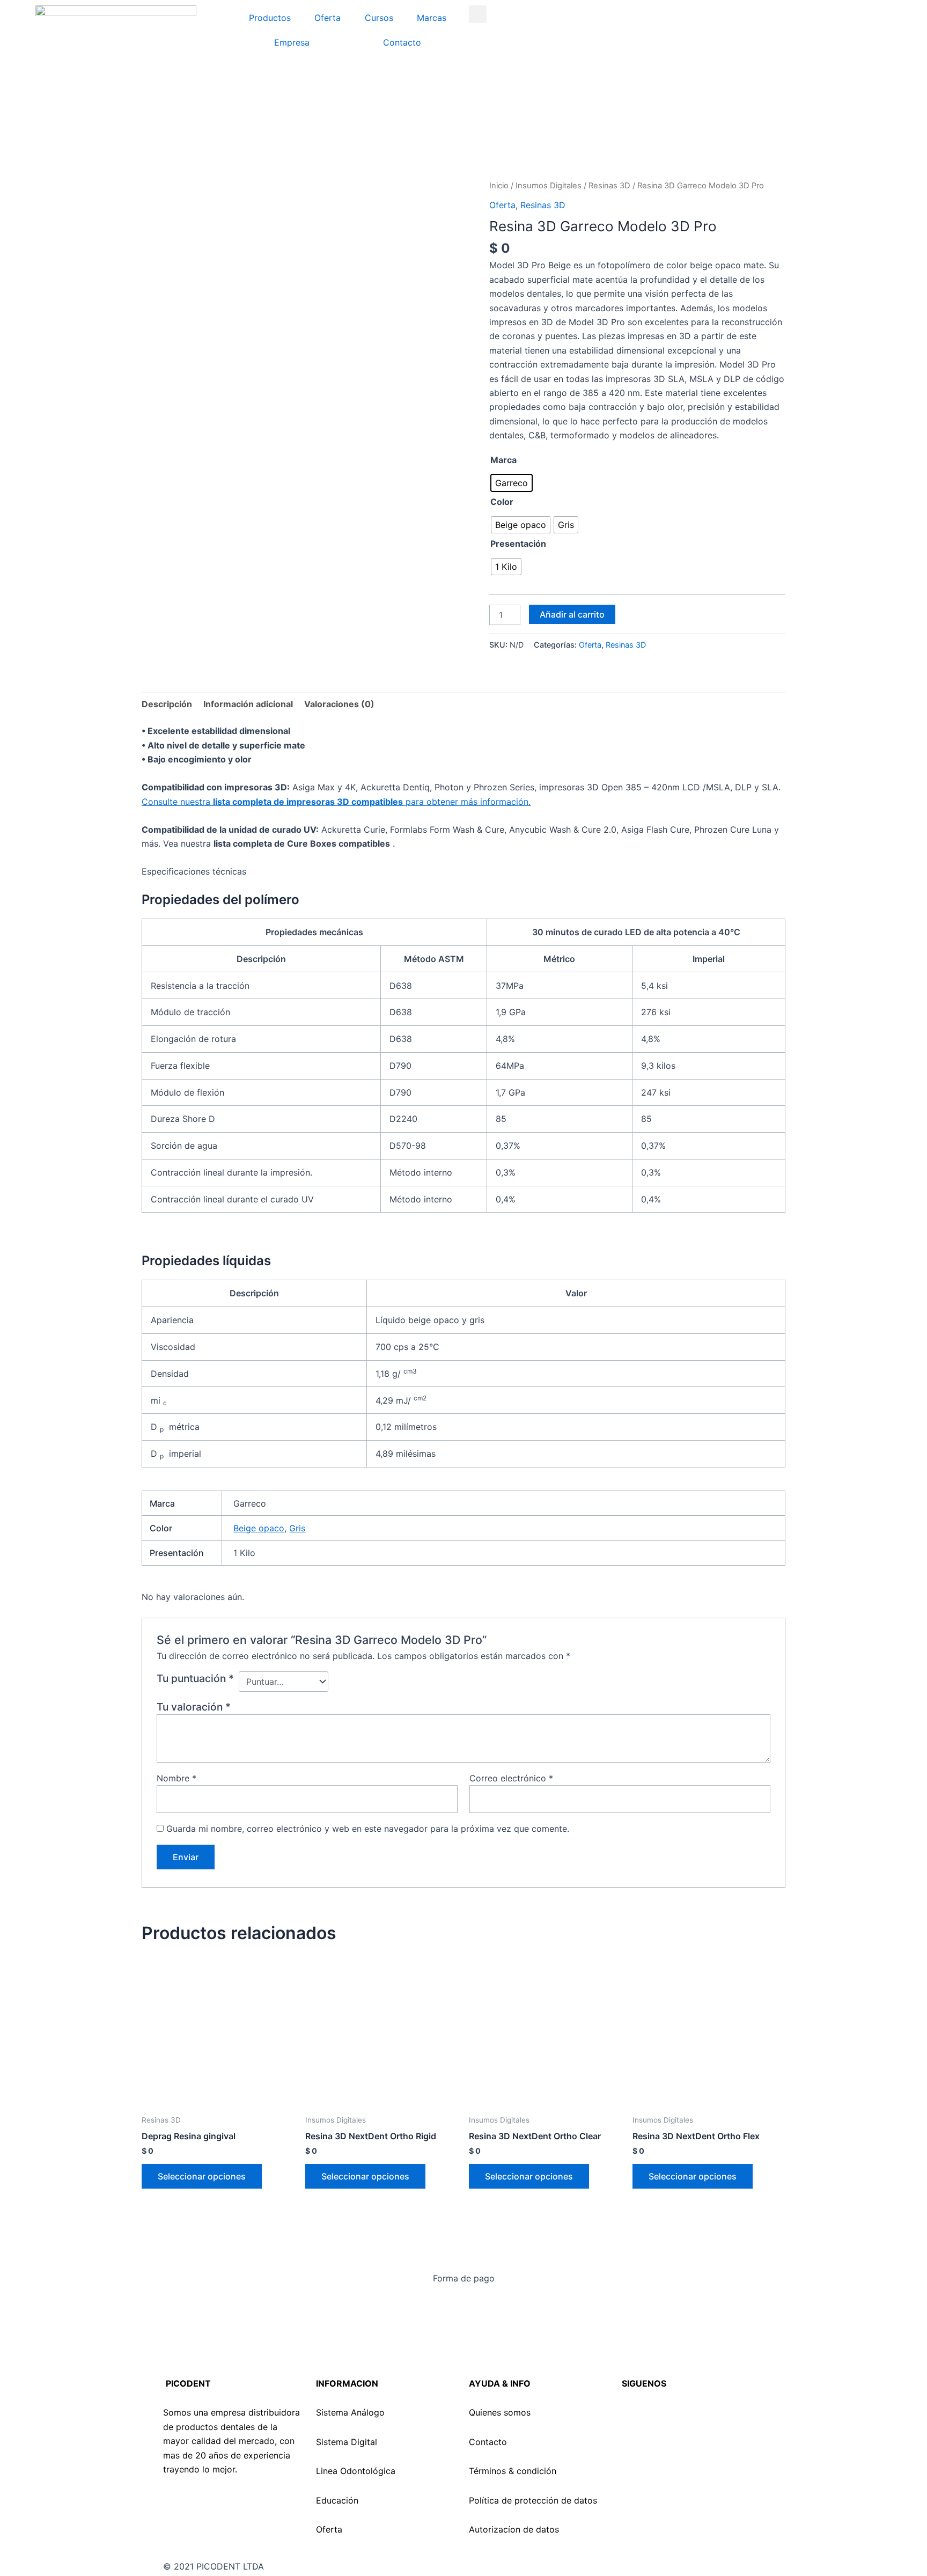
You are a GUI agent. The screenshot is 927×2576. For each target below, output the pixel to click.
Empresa (292, 42)
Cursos (379, 18)
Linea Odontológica (356, 2471)
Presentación (518, 544)
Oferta (328, 18)
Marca (503, 460)
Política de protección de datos (533, 2500)
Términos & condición (513, 2471)
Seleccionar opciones (202, 2176)
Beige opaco (259, 1528)
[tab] (167, 704)
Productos (270, 18)
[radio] (512, 483)
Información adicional (248, 704)
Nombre (176, 1778)
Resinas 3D (609, 186)
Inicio (499, 186)
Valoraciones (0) (339, 704)
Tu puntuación (195, 1678)
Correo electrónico (511, 1778)
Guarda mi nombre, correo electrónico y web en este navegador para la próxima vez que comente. (368, 1829)
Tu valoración (194, 1707)
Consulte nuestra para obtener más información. (336, 802)
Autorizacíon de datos (514, 2529)
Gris (297, 1528)
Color (502, 502)
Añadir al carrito (572, 614)
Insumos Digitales (549, 186)
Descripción (167, 704)
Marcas (432, 18)
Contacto (402, 42)
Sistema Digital (347, 2442)
